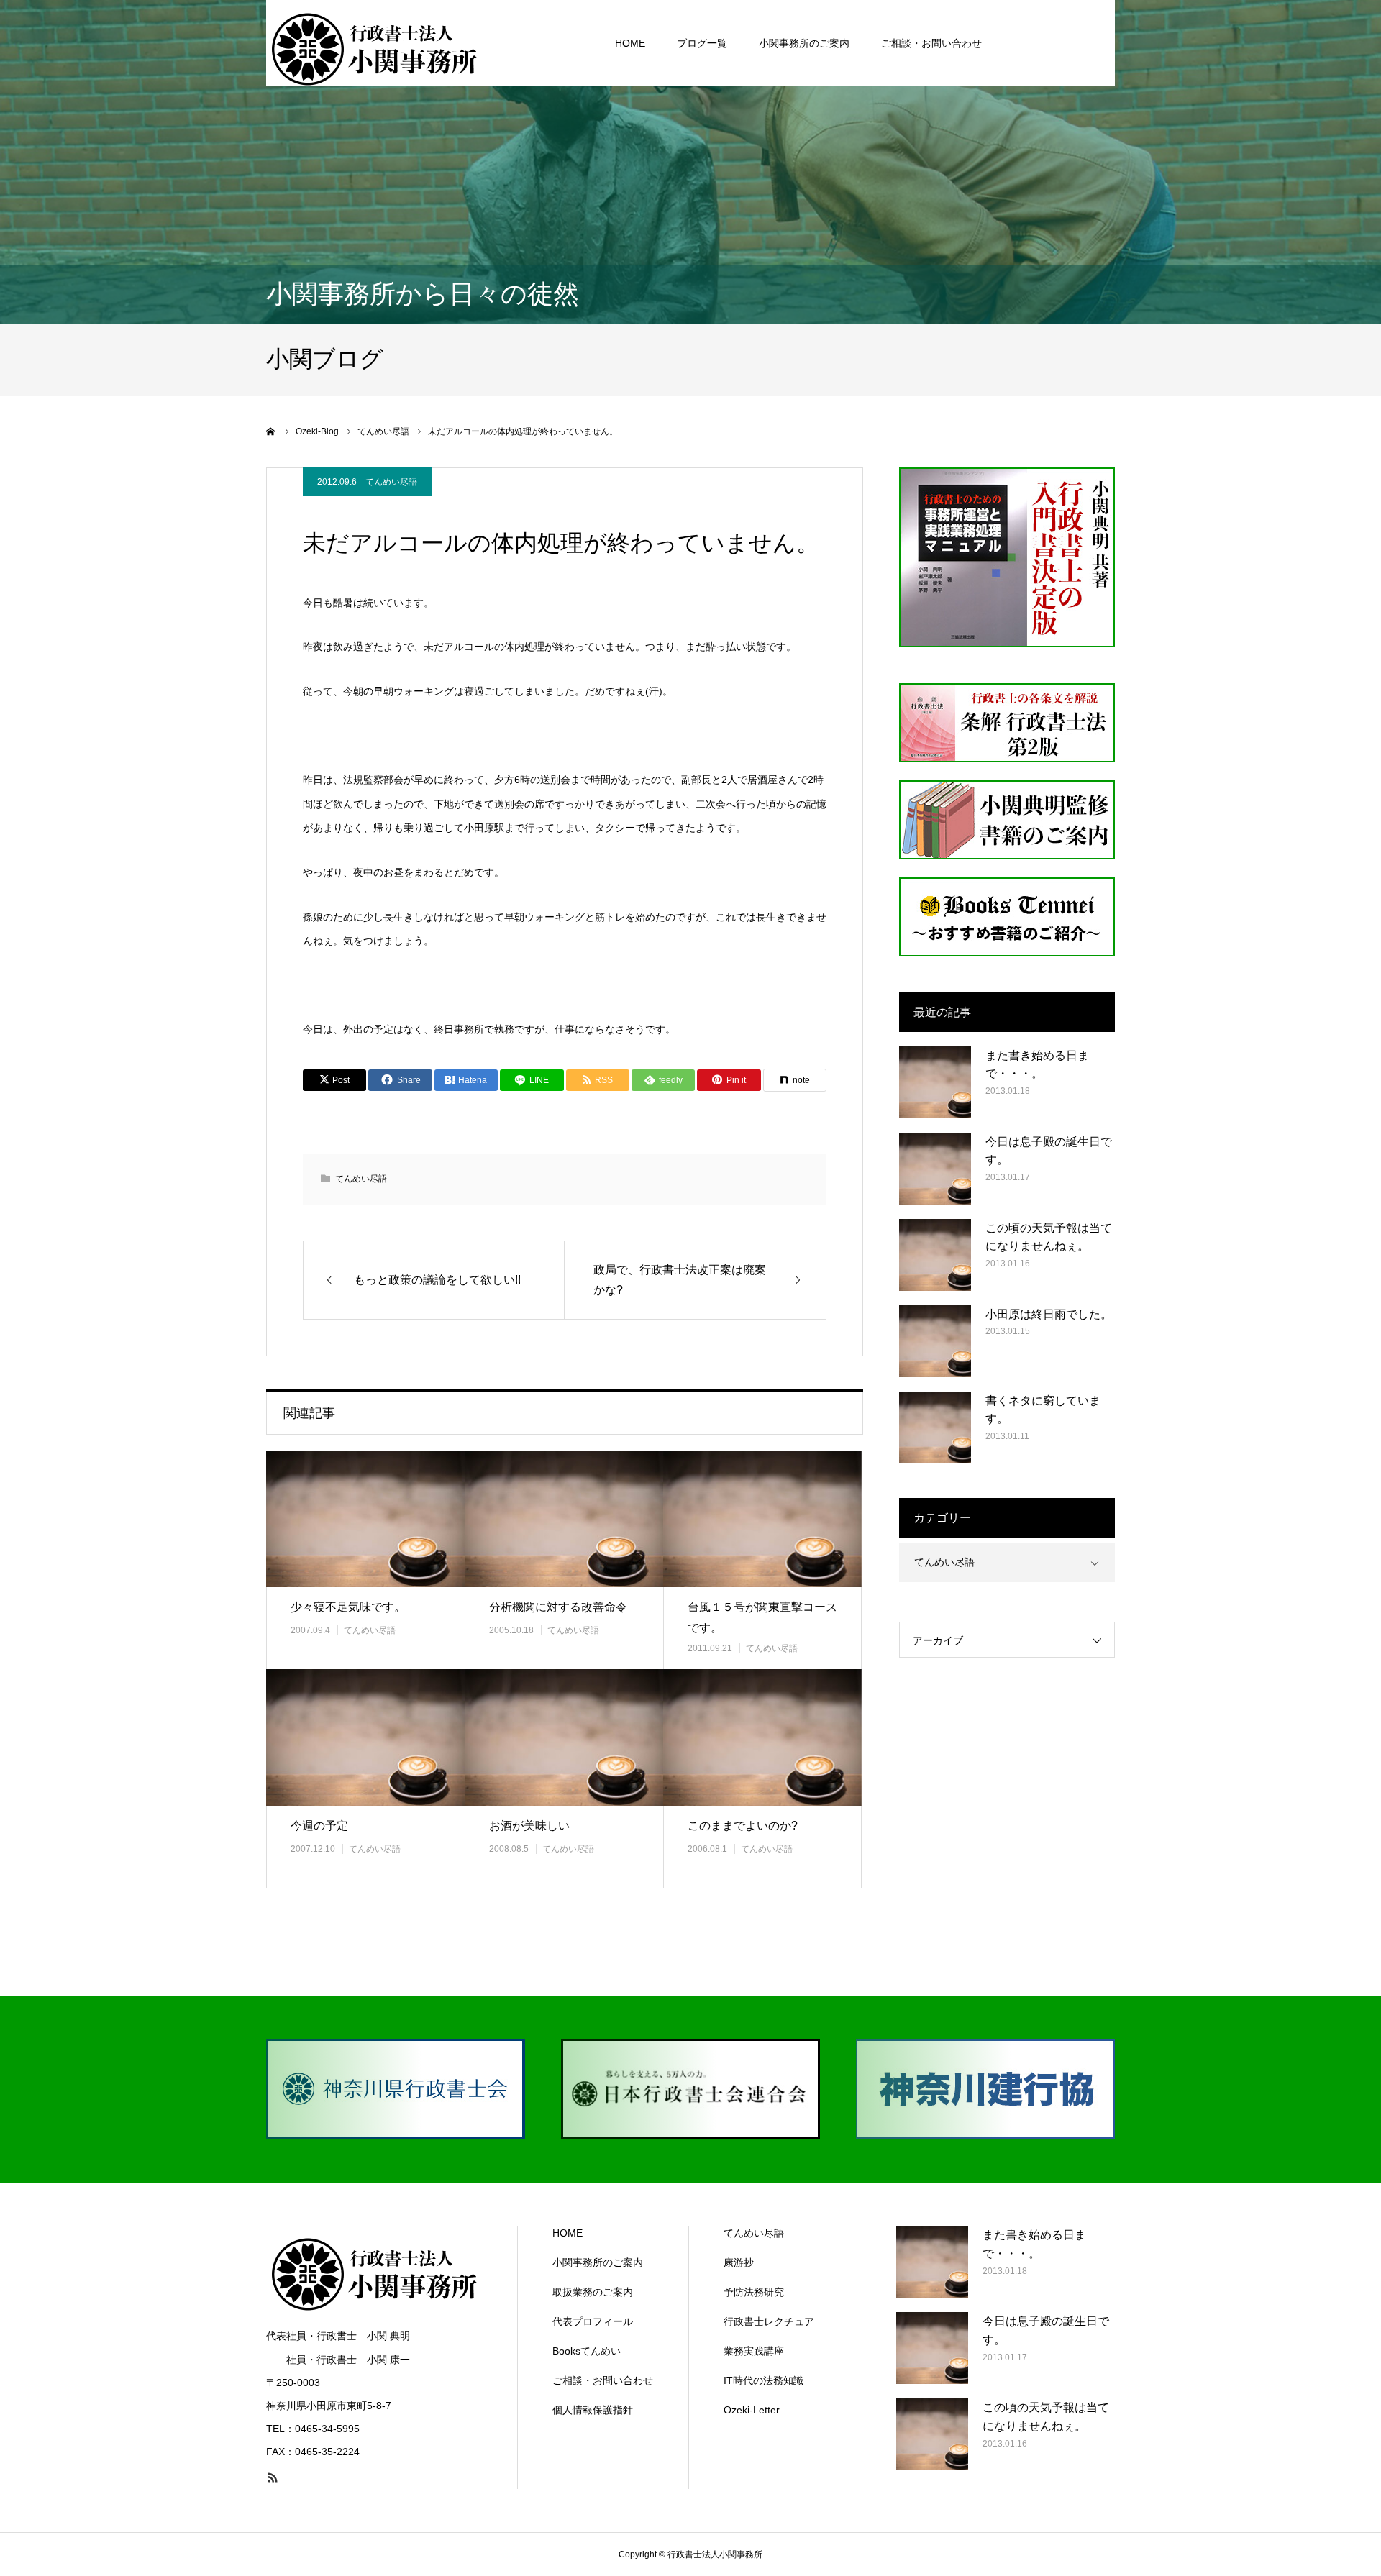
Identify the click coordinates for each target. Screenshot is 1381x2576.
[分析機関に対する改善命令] (564, 1518)
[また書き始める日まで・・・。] (935, 1082)
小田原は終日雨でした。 (1049, 1314)
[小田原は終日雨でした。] (935, 1341)
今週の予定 (319, 1826)
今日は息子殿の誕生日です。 (1049, 1151)
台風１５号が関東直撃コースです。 (762, 1617)
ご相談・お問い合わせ (931, 43)
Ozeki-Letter (752, 2410)
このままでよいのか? (743, 1826)
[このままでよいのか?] (762, 1737)
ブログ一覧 (702, 43)
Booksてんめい (587, 2351)
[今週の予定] (365, 1737)
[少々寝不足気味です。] (365, 1518)
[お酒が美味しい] (564, 1737)
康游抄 (739, 2262)
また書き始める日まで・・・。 (1037, 1065)
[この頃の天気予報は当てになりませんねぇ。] (935, 1255)
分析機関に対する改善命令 (558, 1607)
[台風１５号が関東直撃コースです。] (762, 1518)
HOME (630, 43)
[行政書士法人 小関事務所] (374, 43)
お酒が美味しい (529, 1826)
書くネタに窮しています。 (1043, 1410)
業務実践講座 (754, 2351)
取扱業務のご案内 (593, 2292)
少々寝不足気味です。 (348, 1607)
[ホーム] (271, 431)
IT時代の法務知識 (764, 2380)
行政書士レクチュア (769, 2321)
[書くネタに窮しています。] (935, 1428)
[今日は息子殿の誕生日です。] (935, 1169)
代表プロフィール (593, 2321)
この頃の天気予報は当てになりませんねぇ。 (1049, 1237)
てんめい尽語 (391, 482)
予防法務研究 (754, 2292)
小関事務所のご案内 (804, 43)
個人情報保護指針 (593, 2410)
